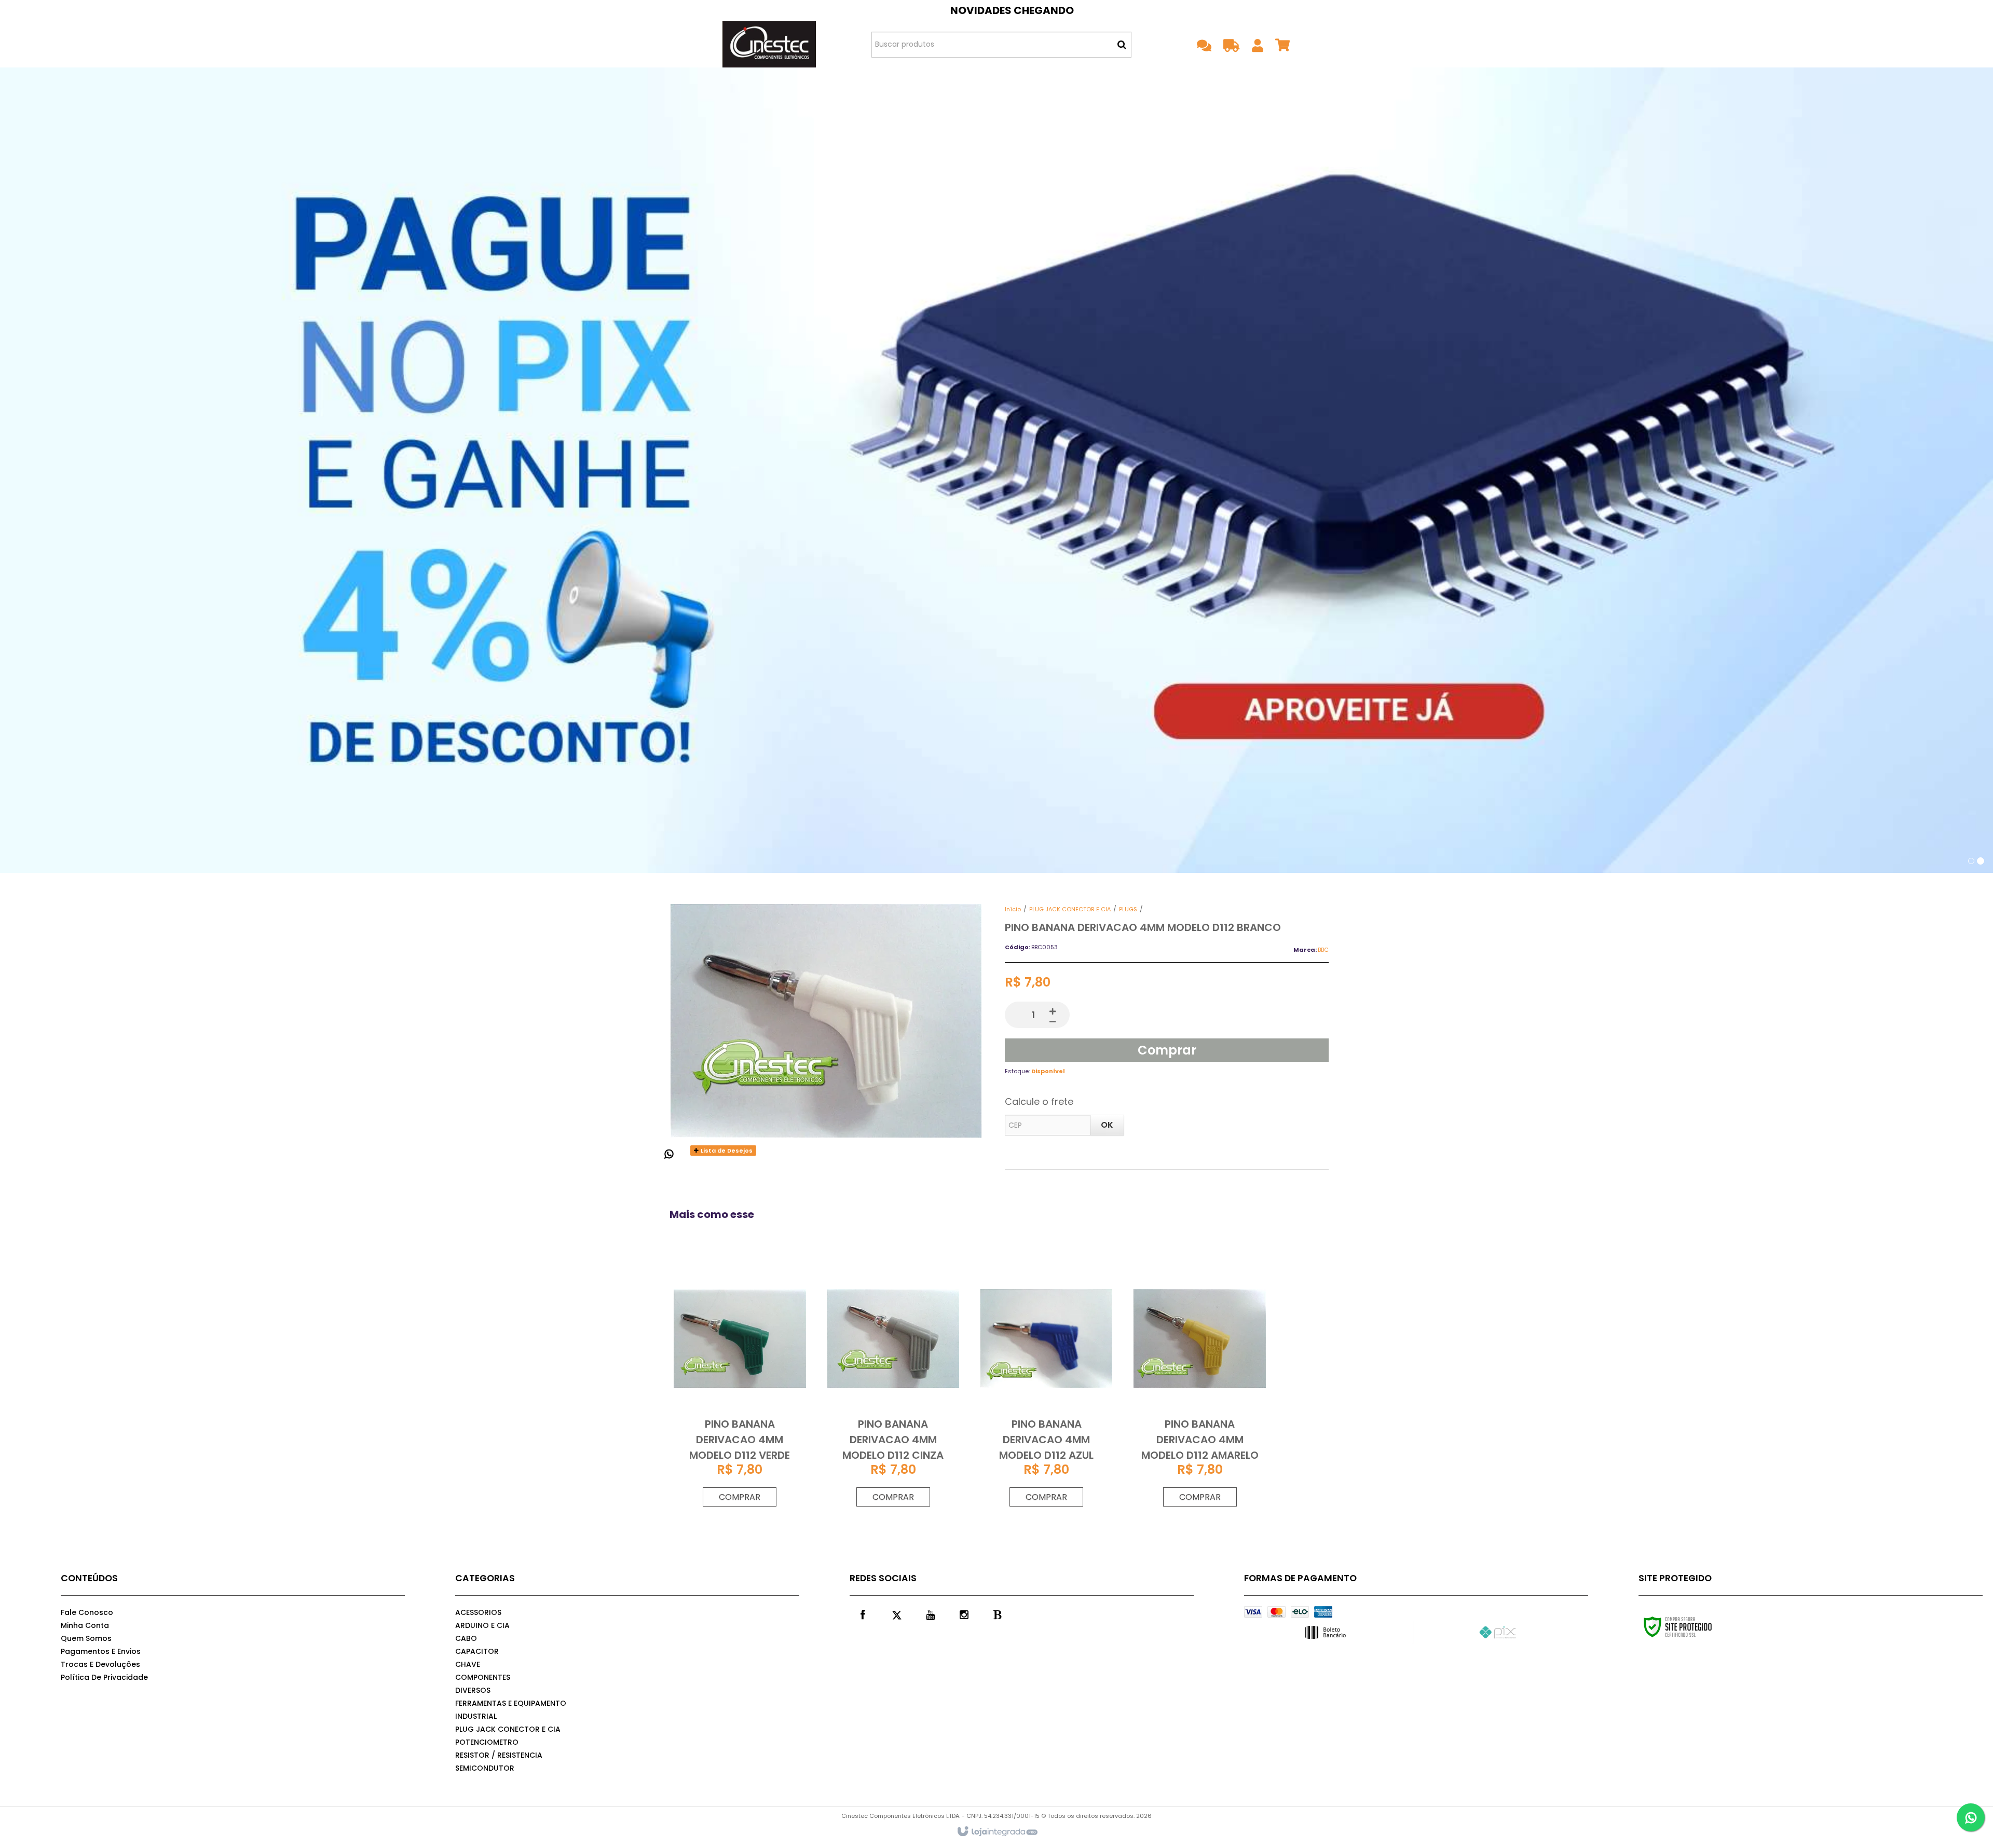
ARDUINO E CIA (482, 1625)
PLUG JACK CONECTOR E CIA (1070, 909)
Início (1013, 909)
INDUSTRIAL (476, 1716)
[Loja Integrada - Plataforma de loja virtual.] (997, 1832)
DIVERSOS (473, 1690)
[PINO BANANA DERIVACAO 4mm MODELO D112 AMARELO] (1199, 1386)
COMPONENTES (483, 1677)
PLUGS (1128, 909)
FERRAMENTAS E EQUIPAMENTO (511, 1703)
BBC (1323, 950)
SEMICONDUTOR (485, 1768)
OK (1107, 1125)
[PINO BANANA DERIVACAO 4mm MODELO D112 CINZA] (893, 1386)
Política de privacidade (104, 1677)
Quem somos (86, 1638)
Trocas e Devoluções (100, 1664)
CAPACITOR (477, 1651)
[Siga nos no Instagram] (964, 1614)
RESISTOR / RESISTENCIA (499, 1755)
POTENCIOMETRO (487, 1742)
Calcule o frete (1039, 1101)
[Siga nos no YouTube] (930, 1614)
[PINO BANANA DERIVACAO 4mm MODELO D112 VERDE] (740, 1386)
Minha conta (85, 1625)
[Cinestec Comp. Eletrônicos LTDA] (769, 44)
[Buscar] (1122, 45)
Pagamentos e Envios (101, 1651)
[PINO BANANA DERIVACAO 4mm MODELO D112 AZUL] (1046, 1386)
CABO (466, 1638)
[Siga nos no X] (896, 1614)
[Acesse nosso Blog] (998, 1614)
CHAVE (468, 1664)
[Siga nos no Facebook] (863, 1614)
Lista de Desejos (726, 1151)
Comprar (1167, 1050)
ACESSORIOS (478, 1612)
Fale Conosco (87, 1612)
